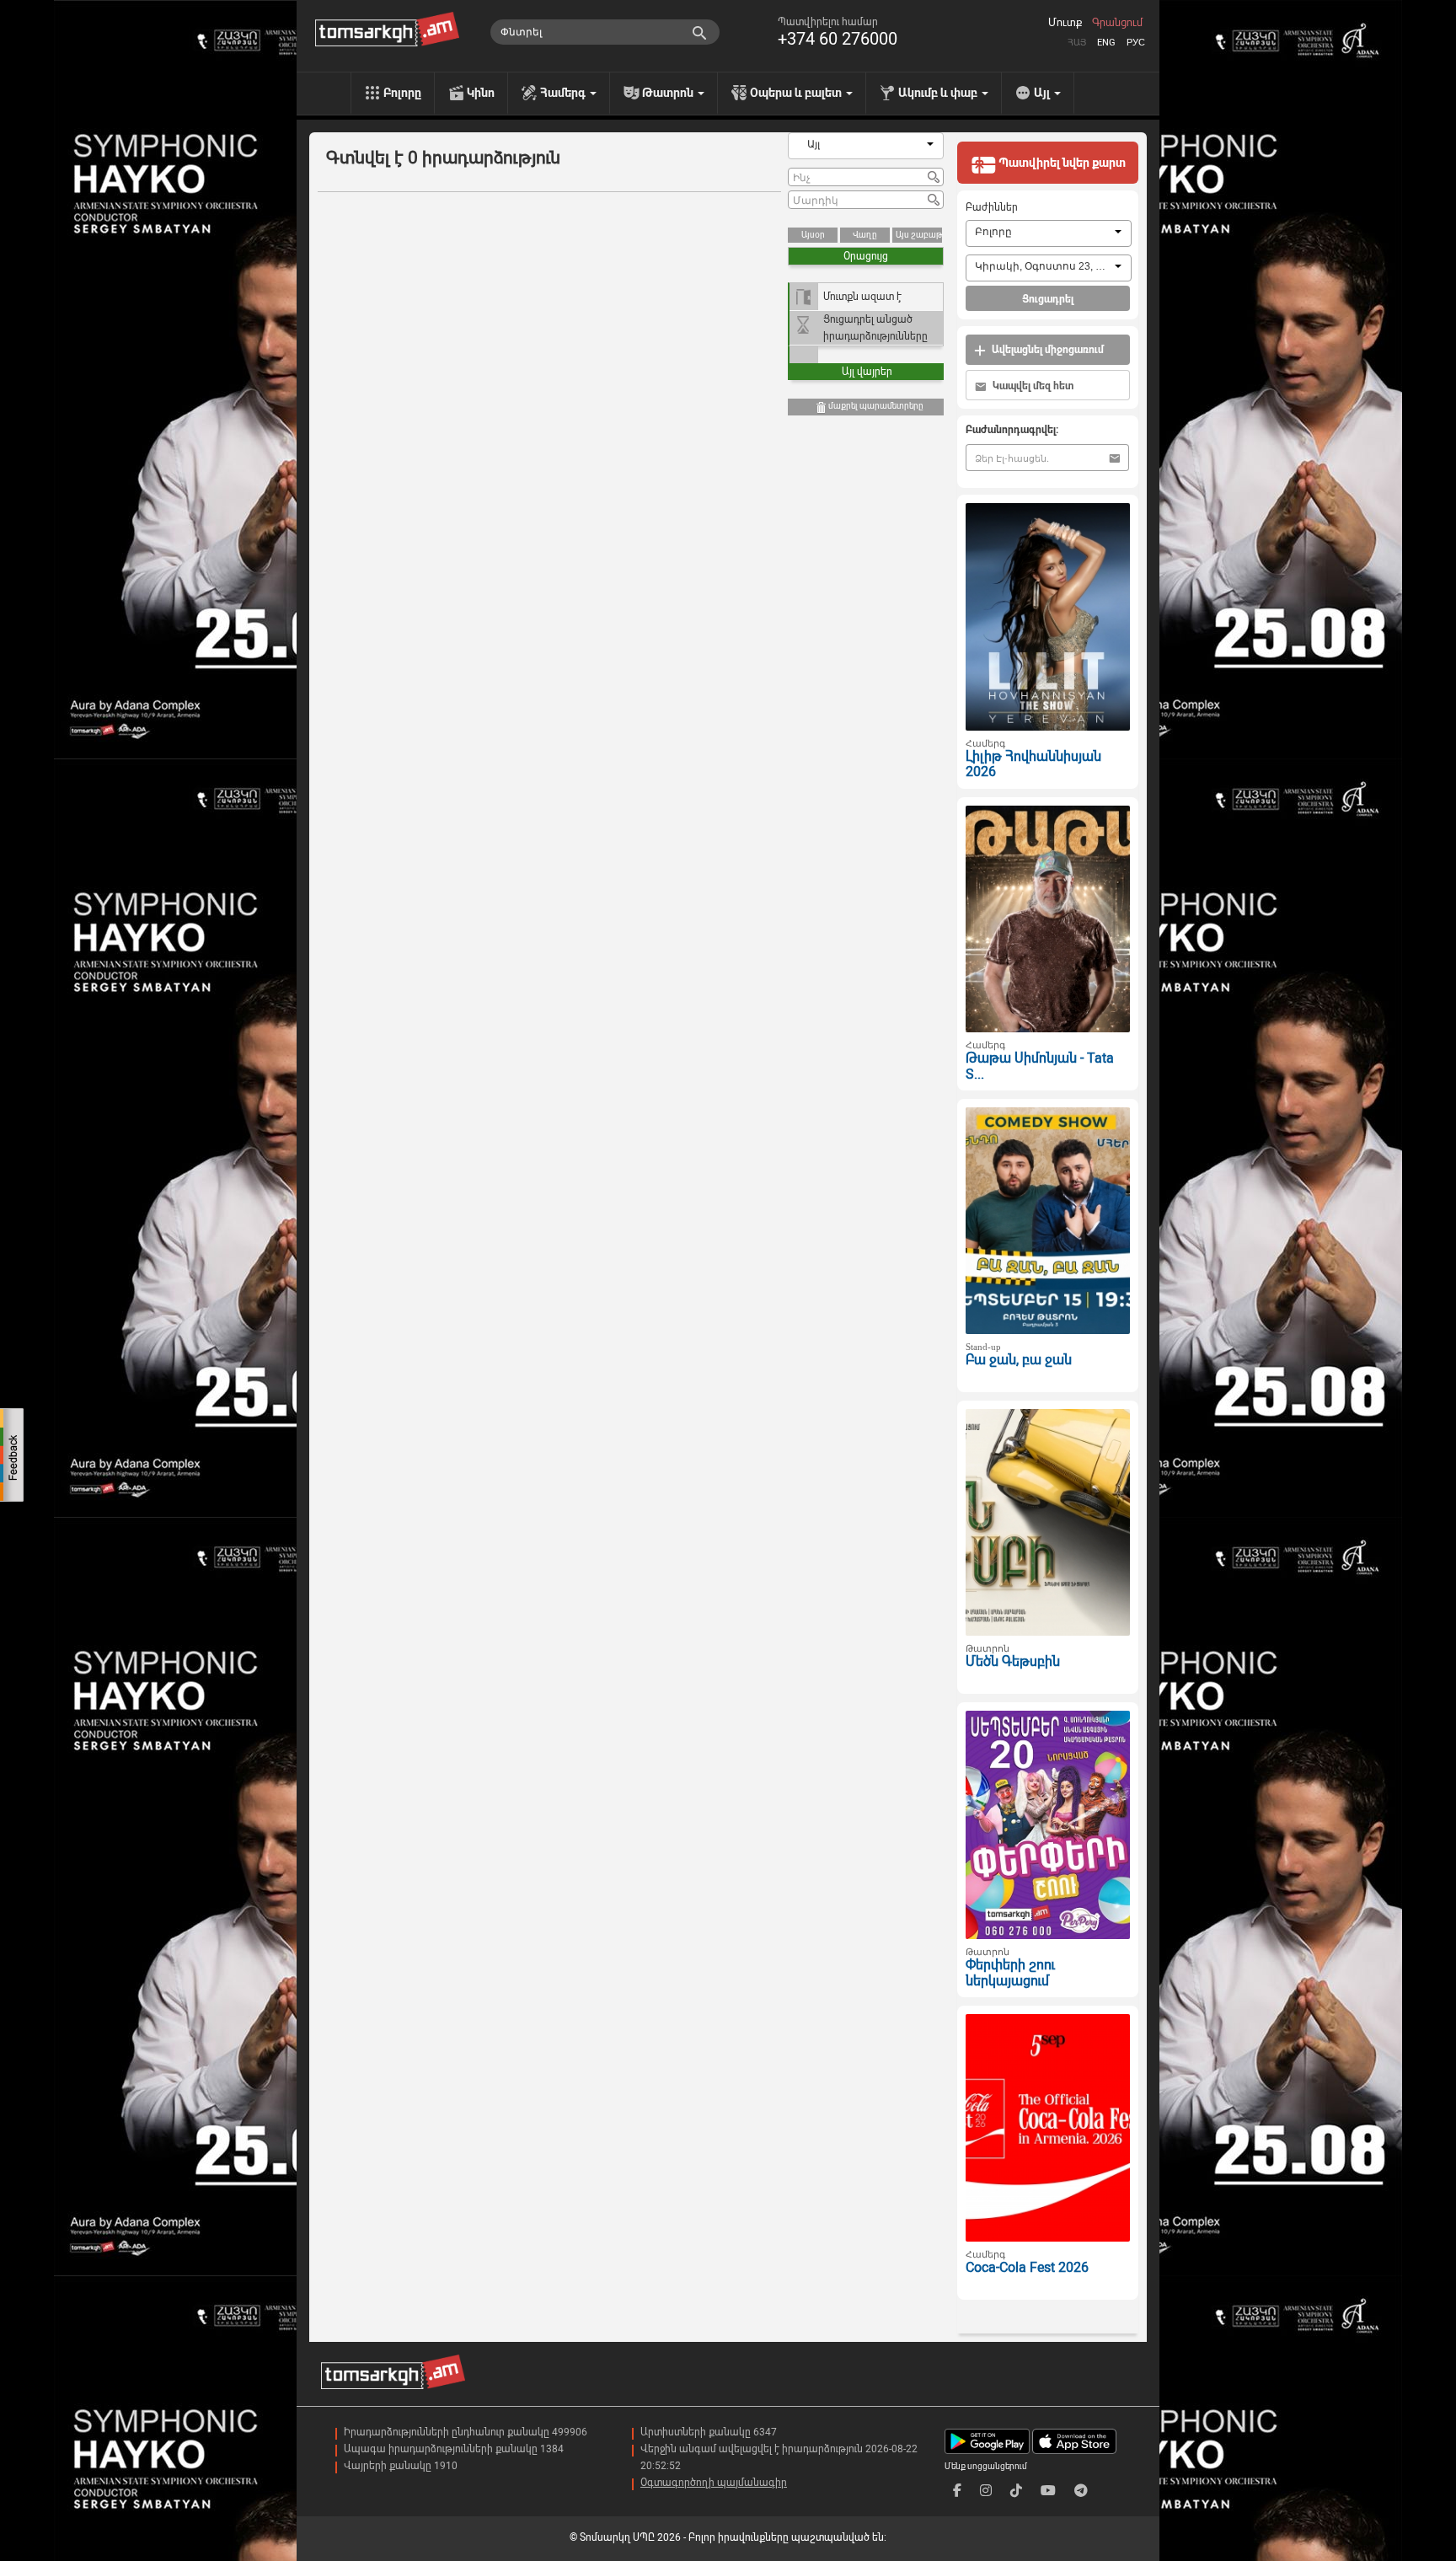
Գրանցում (1117, 23)
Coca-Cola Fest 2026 (1027, 2267)
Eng (1106, 43)
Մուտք (1065, 23)
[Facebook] (957, 2491)
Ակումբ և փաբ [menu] (939, 93)
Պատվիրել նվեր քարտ (1061, 163)
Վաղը (865, 235)
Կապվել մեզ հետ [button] (1032, 386)
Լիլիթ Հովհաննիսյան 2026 (1033, 764)
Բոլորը (402, 93)
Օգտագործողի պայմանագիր (714, 2483)
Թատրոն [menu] (669, 93)
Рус (1136, 43)
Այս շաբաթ (919, 235)
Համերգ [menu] (564, 93)
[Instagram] (986, 2491)
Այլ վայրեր (867, 372)
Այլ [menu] (1043, 93)
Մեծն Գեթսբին (1013, 1661)
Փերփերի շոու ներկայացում (1010, 1973)
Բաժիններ (992, 207)
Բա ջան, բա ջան (1019, 1360)
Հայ (1077, 43)
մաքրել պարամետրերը (875, 406)
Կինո (481, 93)
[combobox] (866, 146)
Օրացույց (866, 256)
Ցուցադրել (1048, 299)
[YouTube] (1048, 2491)
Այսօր (813, 235)
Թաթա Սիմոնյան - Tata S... (1040, 1066)
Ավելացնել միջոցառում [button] (1046, 350)
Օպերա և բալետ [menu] (797, 93)
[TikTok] (1016, 2491)
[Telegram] (1081, 2491)
